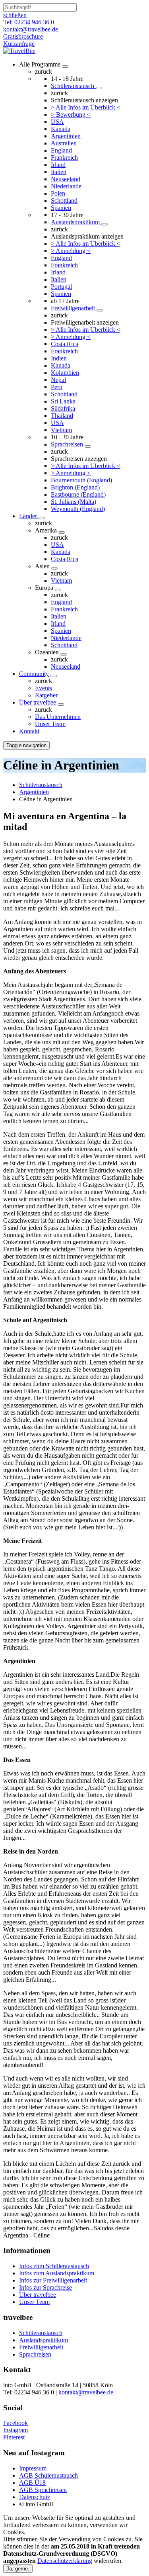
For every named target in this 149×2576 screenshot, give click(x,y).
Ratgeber (46, 695)
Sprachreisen (68, 444)
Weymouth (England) (78, 509)
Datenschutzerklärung (65, 2561)
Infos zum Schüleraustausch (54, 2266)
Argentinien (66, 136)
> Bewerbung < (71, 115)
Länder (29, 516)
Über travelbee (38, 702)
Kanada (61, 129)
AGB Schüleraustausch (48, 2475)
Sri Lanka (63, 401)
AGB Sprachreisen (43, 2490)
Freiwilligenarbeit (74, 308)
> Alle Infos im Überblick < (86, 107)
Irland (58, 165)
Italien (59, 172)
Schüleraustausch (73, 86)
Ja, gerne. (18, 2569)
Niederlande (66, 186)
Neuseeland (66, 179)
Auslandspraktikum (76, 222)
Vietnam (61, 430)
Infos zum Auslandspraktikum (57, 2273)
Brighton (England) (75, 487)
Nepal (58, 380)
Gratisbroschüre (23, 36)
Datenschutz (35, 2497)
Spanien (61, 208)
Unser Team (50, 724)
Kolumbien (65, 373)
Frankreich (64, 158)
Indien (59, 358)
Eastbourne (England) (78, 494)
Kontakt (29, 731)
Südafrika (63, 408)
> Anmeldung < (71, 251)
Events (44, 688)
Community (34, 674)
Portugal (61, 287)
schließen (15, 15)
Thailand (62, 416)
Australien (64, 143)
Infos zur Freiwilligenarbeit (53, 2280)
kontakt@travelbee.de (86, 2392)
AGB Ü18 (32, 2483)
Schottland (64, 201)
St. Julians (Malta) (74, 502)
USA (57, 122)
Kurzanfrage (19, 44)
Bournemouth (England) (81, 480)
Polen (58, 193)
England (61, 150)
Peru (57, 387)
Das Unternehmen (58, 717)
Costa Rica (65, 344)
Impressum (33, 2468)
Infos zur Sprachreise (45, 2287)
